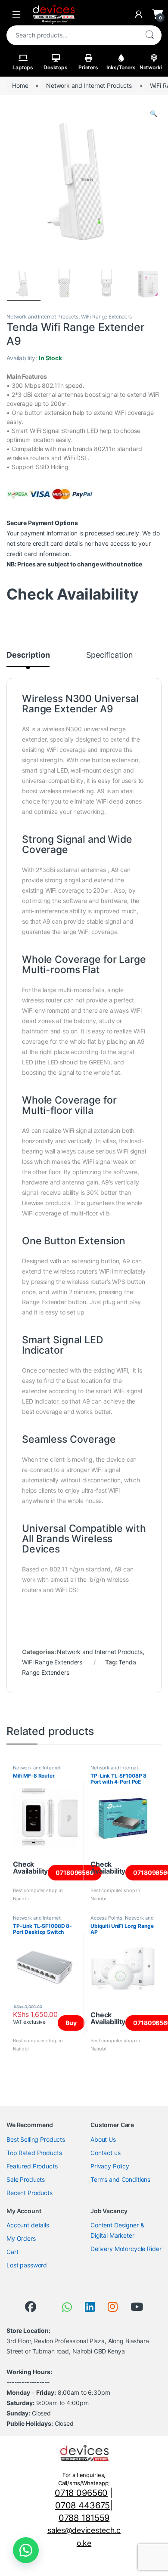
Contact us (106, 2153)
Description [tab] (28, 655)
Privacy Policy (110, 2166)
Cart (12, 2252)
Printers (88, 67)
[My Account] (139, 14)
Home (20, 85)
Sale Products (26, 2179)
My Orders (21, 2238)
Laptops (23, 67)
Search (149, 35)
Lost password (27, 2265)
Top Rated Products (34, 2153)
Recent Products (30, 2193)
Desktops (56, 67)
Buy (71, 2023)
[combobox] (72, 35)
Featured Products (32, 2166)
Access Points (106, 1918)
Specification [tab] (109, 655)
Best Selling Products (36, 2139)
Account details (28, 2225)
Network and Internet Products (89, 85)
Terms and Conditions (120, 2179)
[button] (154, 114)
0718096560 (75, 1872)
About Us (103, 2139)
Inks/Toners (121, 67)
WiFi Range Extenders (106, 317)
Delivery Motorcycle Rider (126, 2249)
